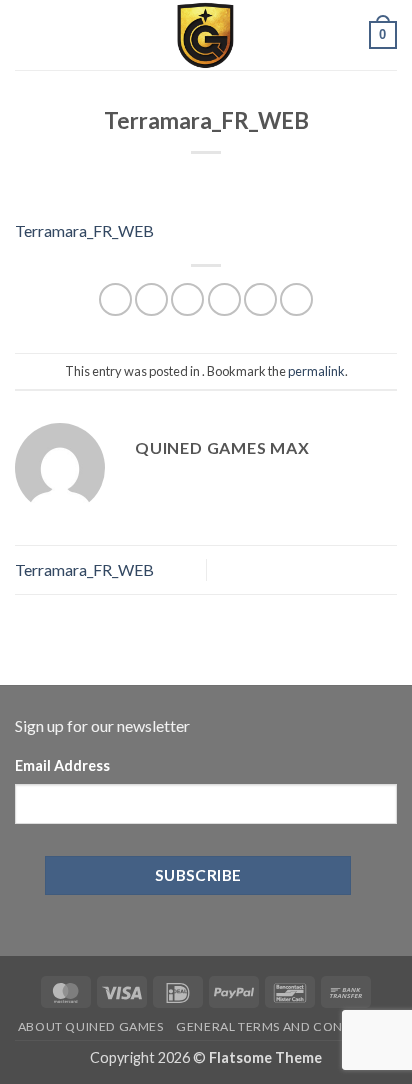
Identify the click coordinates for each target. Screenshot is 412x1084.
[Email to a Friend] (224, 299)
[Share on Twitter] (187, 299)
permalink (316, 371)
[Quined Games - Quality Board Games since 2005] (206, 35)
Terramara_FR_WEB (84, 230)
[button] (27, 34)
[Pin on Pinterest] (260, 299)
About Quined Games (91, 1026)
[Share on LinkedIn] (296, 299)
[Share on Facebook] (151, 299)
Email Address (62, 765)
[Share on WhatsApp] (115, 299)
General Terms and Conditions (285, 1026)
